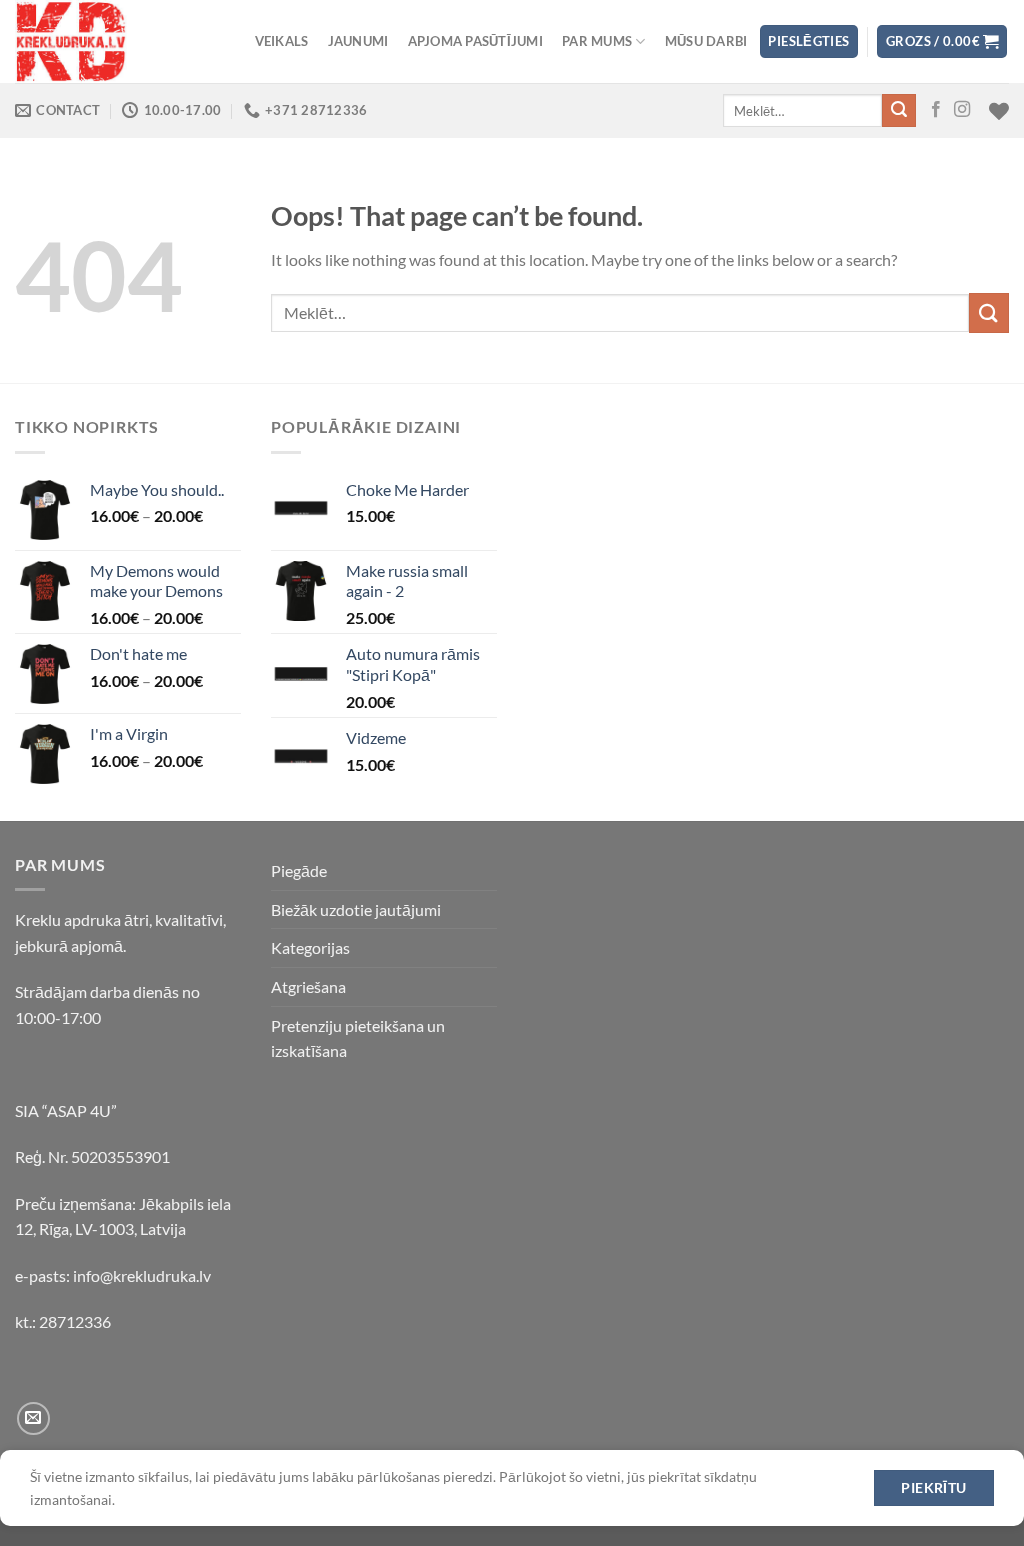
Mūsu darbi (706, 41)
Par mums (597, 41)
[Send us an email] (33, 1418)
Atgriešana (308, 986)
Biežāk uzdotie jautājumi (356, 909)
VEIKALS (282, 41)
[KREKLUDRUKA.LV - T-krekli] (115, 41)
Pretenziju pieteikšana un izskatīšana (358, 1038)
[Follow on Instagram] (962, 110)
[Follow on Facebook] (936, 110)
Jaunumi (358, 41)
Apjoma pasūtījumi (475, 41)
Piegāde (299, 870)
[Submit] (899, 111)
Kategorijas (310, 947)
